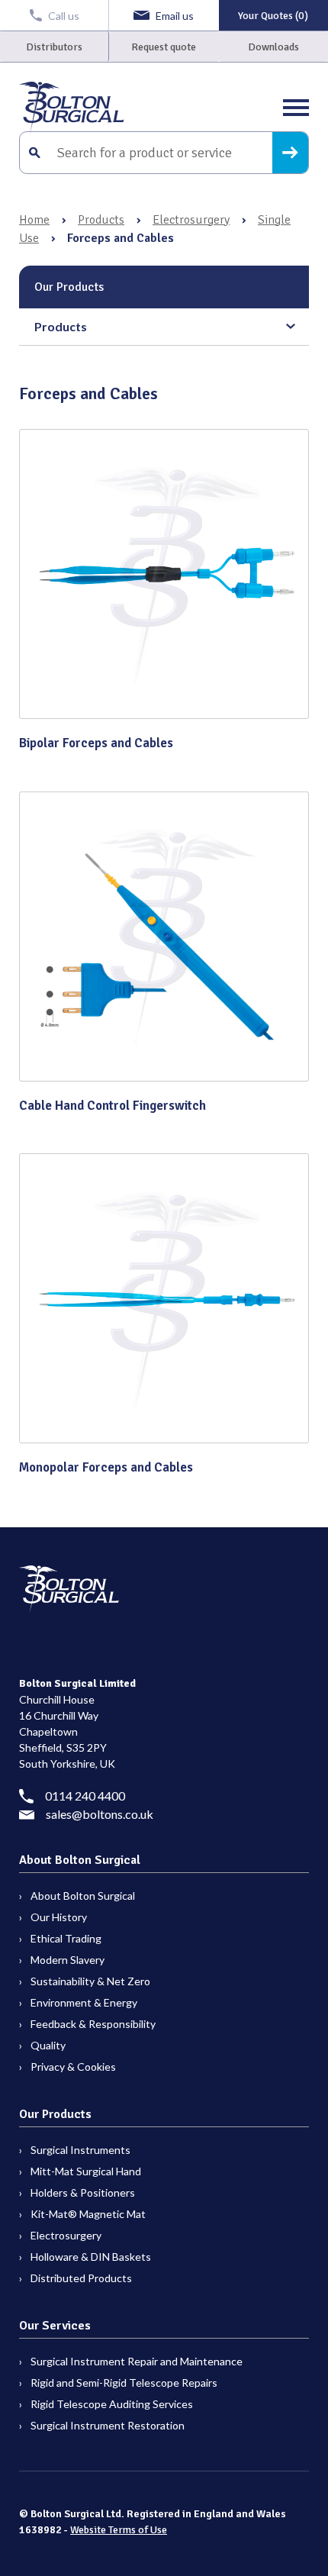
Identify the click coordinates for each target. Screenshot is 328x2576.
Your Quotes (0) (273, 16)
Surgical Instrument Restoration (108, 2425)
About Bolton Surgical (83, 1896)
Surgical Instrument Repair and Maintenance (137, 2361)
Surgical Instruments (80, 2150)
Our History (59, 1917)
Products (101, 220)
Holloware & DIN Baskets (91, 2257)
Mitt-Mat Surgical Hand (86, 2171)
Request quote (164, 47)
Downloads (273, 47)
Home (34, 220)
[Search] (290, 153)
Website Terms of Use (119, 2530)
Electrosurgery (191, 220)
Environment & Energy (84, 2002)
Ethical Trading (66, 1938)
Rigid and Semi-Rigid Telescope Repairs (124, 2383)
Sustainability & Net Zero (90, 1981)
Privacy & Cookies (73, 2067)
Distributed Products (81, 2278)
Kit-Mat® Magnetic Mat (88, 2214)
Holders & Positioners (83, 2192)
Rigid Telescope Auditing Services (112, 2404)
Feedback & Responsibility (93, 2024)
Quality (48, 2045)
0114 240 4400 (85, 1796)
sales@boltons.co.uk (100, 1814)
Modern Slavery (68, 1960)
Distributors (54, 47)
